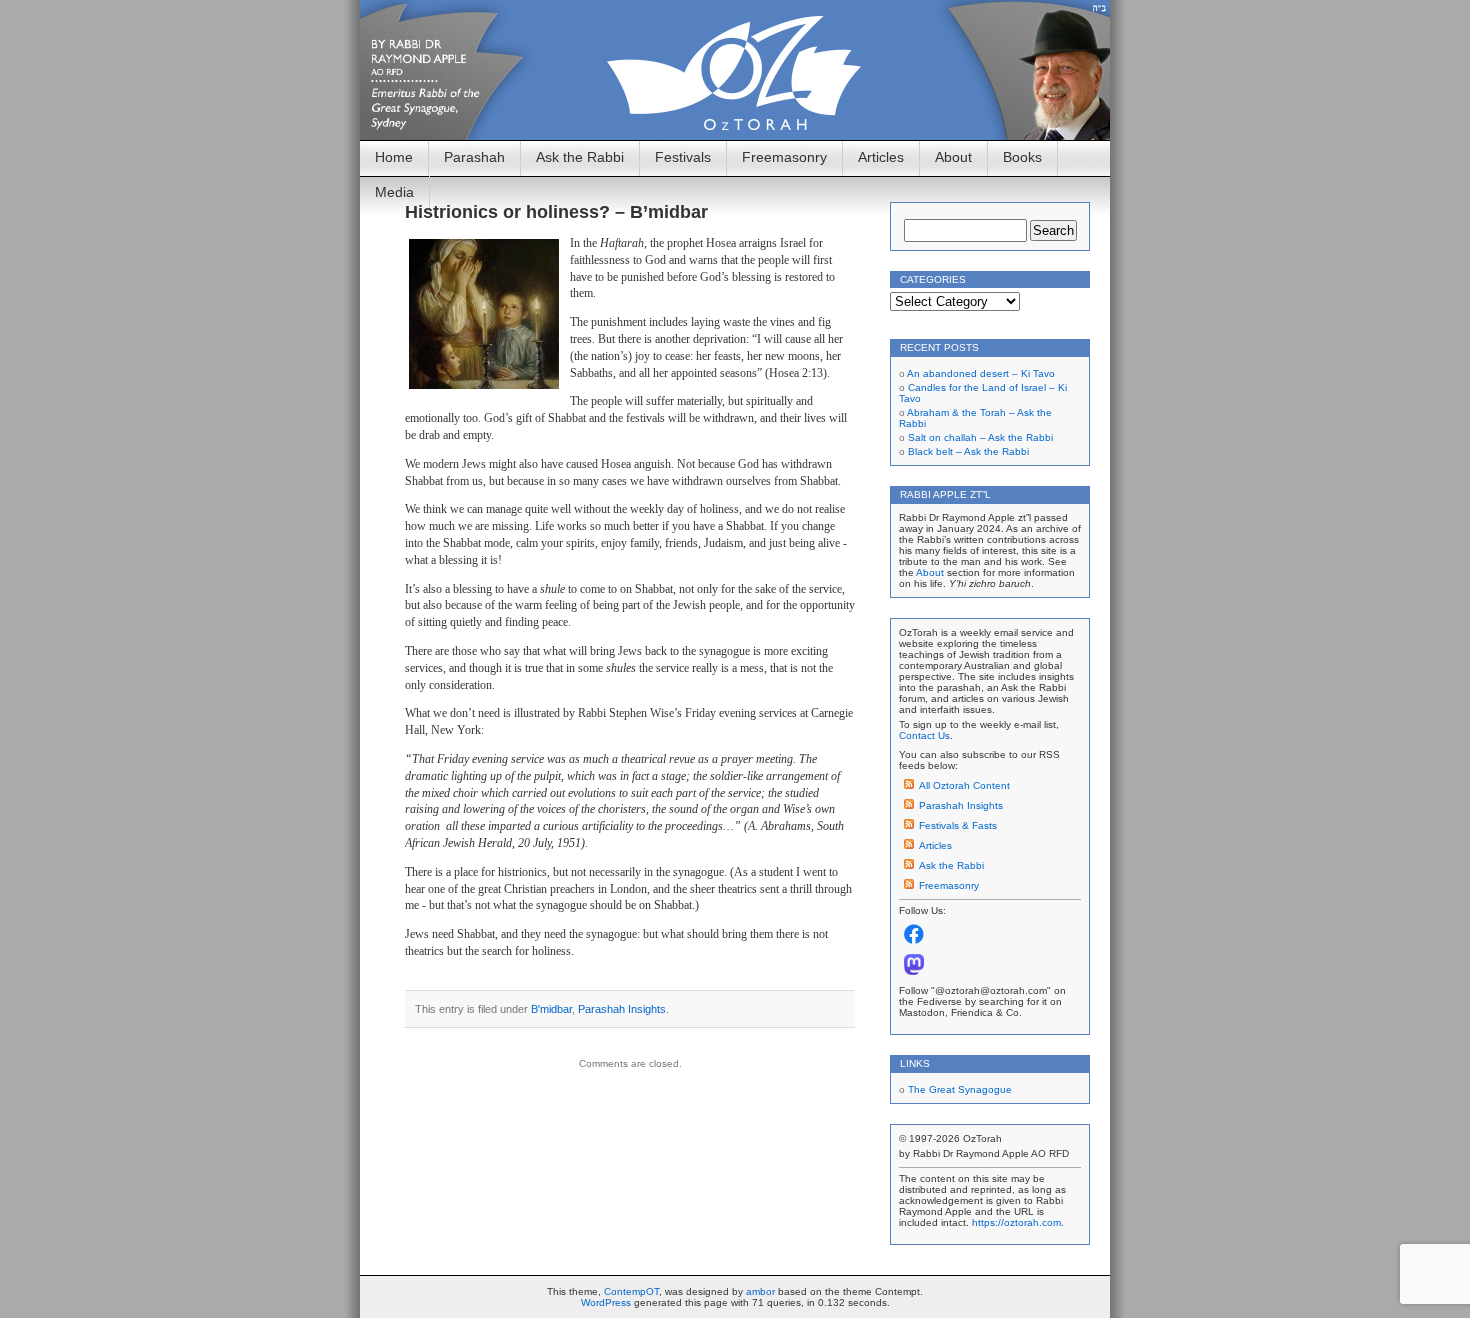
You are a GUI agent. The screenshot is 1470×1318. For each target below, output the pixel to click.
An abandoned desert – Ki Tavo (981, 373)
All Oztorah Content (964, 785)
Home (394, 157)
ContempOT (631, 1291)
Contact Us (924, 735)
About (953, 157)
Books (1022, 157)
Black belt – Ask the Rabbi (968, 451)
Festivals (683, 157)
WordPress (606, 1302)
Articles (881, 157)
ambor (760, 1291)
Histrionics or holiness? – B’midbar (556, 212)
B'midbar (551, 1009)
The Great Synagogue (960, 1089)
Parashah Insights (622, 1009)
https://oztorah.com (1016, 1222)
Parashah (474, 157)
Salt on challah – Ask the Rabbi (980, 437)
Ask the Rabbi (580, 157)
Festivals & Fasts (958, 825)
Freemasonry (784, 157)
